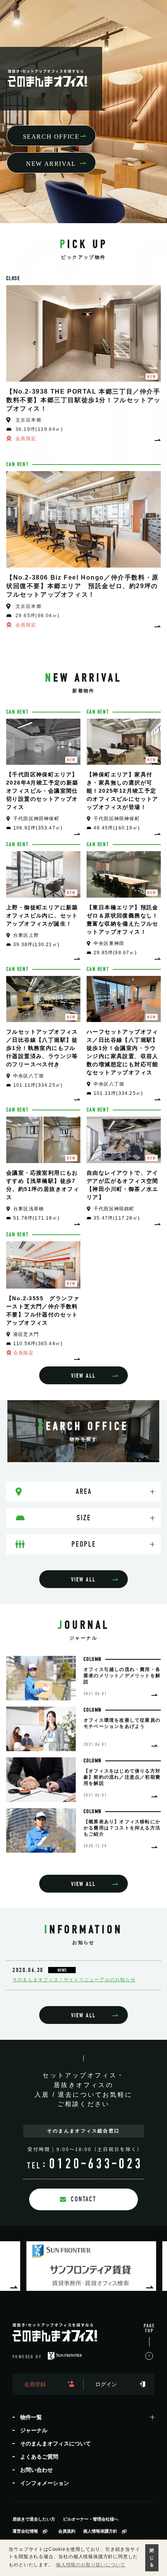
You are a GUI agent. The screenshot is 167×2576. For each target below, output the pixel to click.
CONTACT (83, 2199)
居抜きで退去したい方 (34, 2519)
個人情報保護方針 (100, 2531)
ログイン (106, 2384)
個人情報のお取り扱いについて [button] (91, 2565)
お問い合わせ (37, 2470)
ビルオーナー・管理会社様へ (91, 2519)
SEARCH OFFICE (51, 137)
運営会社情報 (25, 2531)
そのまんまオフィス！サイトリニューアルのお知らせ (74, 1980)
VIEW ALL (83, 1376)
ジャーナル (34, 2430)
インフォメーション (45, 2483)
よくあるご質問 (39, 2457)
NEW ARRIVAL (51, 164)
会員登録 (35, 2384)
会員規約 (67, 2531)
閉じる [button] (152, 2558)
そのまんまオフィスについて (56, 2444)
